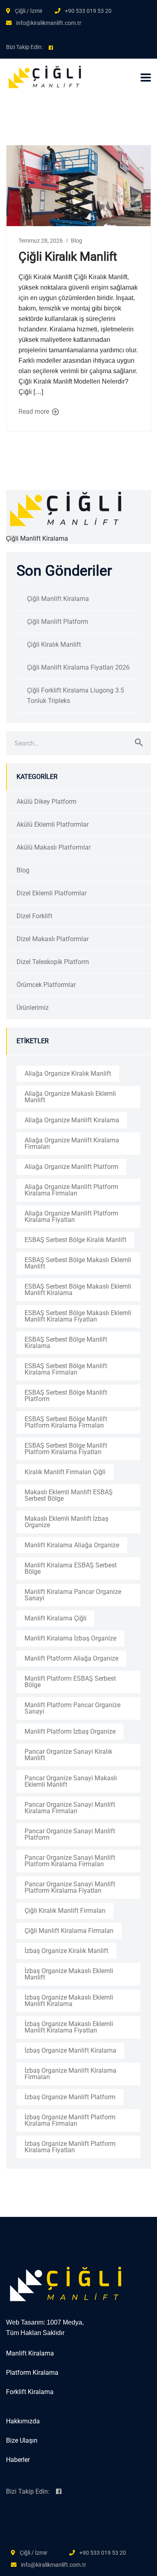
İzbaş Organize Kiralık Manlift (66, 1951)
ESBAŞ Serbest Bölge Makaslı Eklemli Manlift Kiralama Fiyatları (78, 1316)
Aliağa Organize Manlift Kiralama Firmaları (72, 1143)
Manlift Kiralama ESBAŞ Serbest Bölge (71, 1568)
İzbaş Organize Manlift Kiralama (70, 2050)
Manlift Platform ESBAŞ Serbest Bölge (70, 1682)
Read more (35, 412)
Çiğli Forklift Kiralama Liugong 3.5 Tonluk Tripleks (75, 696)
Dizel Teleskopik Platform (53, 962)
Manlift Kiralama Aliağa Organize (72, 1545)
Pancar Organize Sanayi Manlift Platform (70, 1834)
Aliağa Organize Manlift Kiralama (72, 1120)
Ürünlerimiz (33, 1008)
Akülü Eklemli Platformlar (53, 824)
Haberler (18, 2460)
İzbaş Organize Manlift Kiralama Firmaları (70, 2074)
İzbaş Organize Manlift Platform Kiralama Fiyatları (70, 2147)
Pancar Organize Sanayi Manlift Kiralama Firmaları (70, 1808)
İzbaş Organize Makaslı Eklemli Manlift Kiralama (69, 2001)
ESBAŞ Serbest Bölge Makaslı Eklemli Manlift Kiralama (78, 1290)
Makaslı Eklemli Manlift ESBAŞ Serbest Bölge (69, 1495)
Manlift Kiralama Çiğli (56, 1618)
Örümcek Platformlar (46, 985)
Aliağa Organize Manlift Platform (71, 1167)
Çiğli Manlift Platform (58, 622)
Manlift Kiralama (30, 2353)
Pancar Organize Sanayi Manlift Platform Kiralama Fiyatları (70, 1887)
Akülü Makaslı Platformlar (54, 847)
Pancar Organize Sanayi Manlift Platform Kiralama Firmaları (70, 1861)
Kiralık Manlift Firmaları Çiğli (65, 1472)
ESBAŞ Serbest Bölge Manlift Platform (66, 1396)
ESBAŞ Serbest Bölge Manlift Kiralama (66, 1343)
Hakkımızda (23, 2421)
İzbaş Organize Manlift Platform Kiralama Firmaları (70, 2120)
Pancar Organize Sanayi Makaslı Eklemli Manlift (71, 1781)
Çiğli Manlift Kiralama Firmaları (69, 1931)
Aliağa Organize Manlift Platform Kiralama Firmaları (71, 1190)
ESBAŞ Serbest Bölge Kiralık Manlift (75, 1240)
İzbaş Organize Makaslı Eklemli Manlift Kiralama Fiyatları (69, 2027)
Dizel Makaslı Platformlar (53, 939)
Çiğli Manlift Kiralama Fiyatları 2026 (78, 667)
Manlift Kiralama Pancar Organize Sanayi (73, 1595)
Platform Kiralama (32, 2373)
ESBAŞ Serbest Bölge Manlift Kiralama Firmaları (66, 1369)
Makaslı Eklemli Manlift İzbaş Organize (66, 1522)
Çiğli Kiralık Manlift (68, 256)
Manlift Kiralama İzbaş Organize (70, 1638)
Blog (76, 241)
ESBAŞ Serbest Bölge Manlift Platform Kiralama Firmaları (66, 1422)
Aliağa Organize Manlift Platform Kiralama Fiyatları (71, 1217)
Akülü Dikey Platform (46, 802)
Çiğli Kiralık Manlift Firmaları (65, 1911)
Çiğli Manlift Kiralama (58, 599)
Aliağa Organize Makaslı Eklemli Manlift (70, 1097)
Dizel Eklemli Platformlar (52, 893)
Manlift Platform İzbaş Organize (70, 1731)
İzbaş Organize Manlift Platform (70, 2097)
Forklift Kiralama (30, 2392)
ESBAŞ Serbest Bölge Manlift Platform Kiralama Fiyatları (66, 1449)
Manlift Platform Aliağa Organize (71, 1658)
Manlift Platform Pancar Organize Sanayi (72, 1708)
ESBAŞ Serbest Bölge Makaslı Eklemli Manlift (78, 1263)
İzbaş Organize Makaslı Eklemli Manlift (69, 1974)
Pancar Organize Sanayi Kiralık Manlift (68, 1755)
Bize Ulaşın (22, 2440)
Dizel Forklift (34, 916)
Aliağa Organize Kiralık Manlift (68, 1074)
